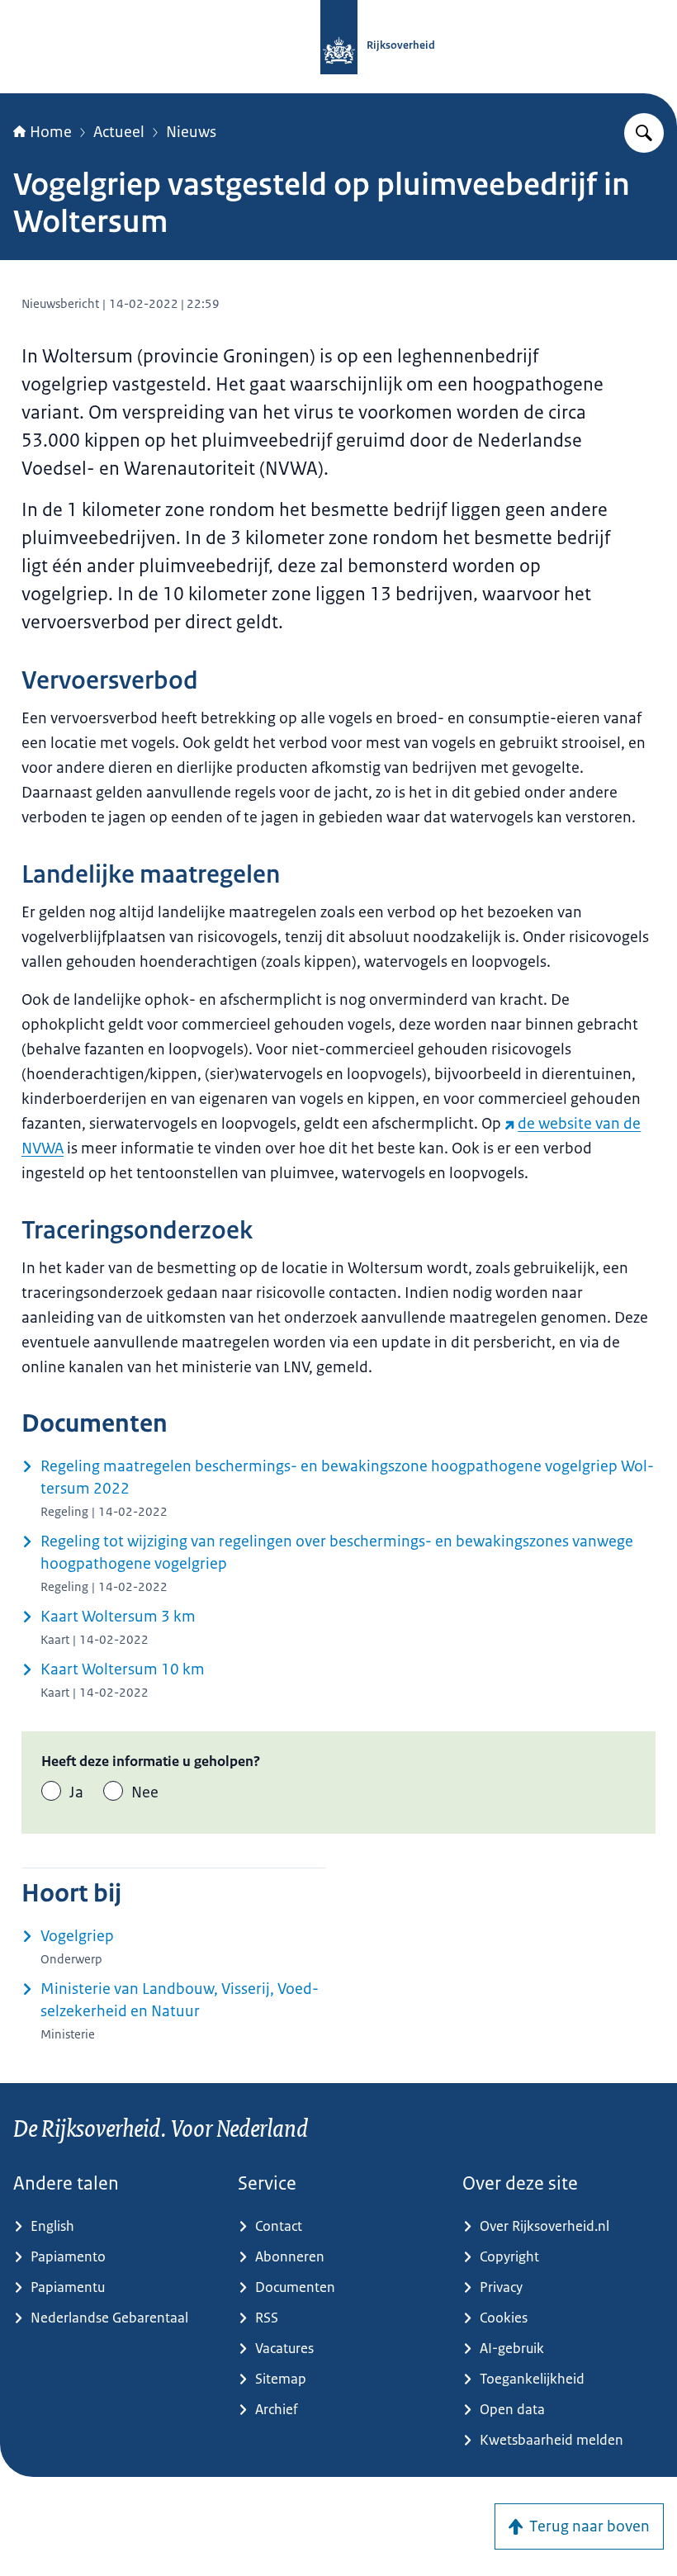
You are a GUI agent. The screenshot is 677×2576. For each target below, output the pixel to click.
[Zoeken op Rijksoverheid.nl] (644, 133)
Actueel (119, 132)
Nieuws (191, 132)
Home (51, 132)
